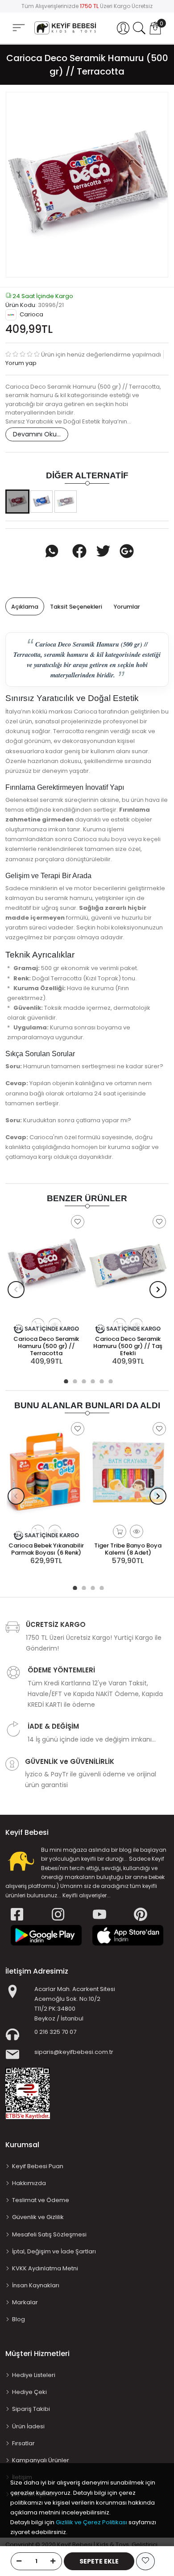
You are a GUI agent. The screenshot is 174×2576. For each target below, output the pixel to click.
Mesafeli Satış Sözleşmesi (49, 2234)
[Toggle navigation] (19, 27)
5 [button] (100, 1380)
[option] (87, 185)
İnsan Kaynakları (36, 2285)
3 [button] (83, 1380)
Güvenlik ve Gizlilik (38, 2217)
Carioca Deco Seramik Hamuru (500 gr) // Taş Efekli (128, 1346)
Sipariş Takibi (31, 2409)
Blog (19, 2319)
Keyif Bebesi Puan (38, 2166)
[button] (123, 28)
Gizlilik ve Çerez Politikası (91, 2522)
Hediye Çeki (29, 2392)
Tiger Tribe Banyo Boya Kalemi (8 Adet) (128, 1549)
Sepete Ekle (99, 2561)
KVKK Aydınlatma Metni (45, 2268)
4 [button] (91, 1380)
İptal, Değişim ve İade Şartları (54, 2251)
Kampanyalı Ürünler (41, 2460)
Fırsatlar (23, 2443)
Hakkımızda (29, 2183)
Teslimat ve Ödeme (41, 2200)
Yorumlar (127, 607)
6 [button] (109, 1380)
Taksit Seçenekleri (76, 607)
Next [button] (158, 1290)
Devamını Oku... (37, 434)
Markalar (25, 2302)
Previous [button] (16, 1290)
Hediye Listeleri (34, 2375)
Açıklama (25, 607)
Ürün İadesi (28, 2426)
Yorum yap (21, 363)
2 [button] (74, 1380)
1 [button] (65, 1380)
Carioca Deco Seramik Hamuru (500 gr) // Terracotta (46, 1346)
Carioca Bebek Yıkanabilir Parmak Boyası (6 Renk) (46, 1549)
